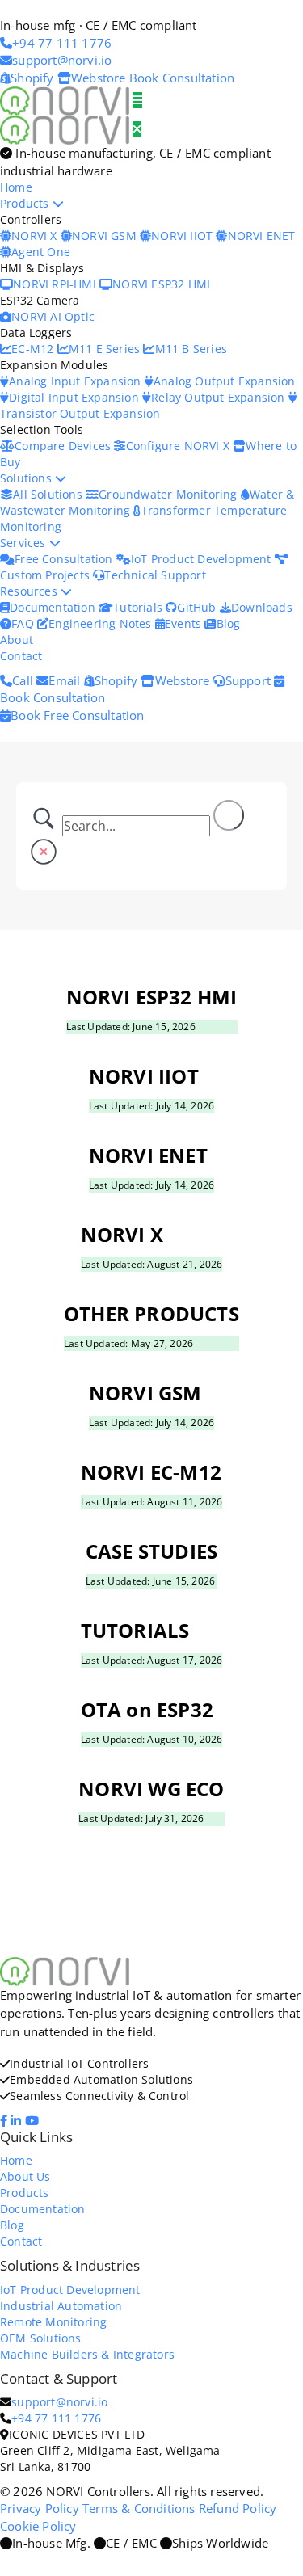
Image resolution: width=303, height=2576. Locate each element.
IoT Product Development (203, 559)
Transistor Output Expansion (80, 413)
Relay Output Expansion (220, 397)
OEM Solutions (41, 2338)
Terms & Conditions (139, 2508)
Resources (30, 591)
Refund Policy (238, 2508)
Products (26, 203)
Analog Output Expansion (225, 381)
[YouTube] (34, 2120)
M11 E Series (106, 349)
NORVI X (34, 236)
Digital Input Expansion (76, 397)
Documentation (54, 607)
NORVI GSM (106, 236)
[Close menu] (137, 129)
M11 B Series (191, 349)
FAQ (24, 623)
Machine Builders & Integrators (87, 2354)
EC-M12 (34, 349)
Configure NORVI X (179, 446)
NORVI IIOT (183, 236)
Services (25, 543)
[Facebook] (5, 2120)
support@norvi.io (59, 2402)
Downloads (262, 607)
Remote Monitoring (53, 2322)
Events (185, 623)
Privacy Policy (40, 2508)
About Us (25, 2176)
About (17, 640)
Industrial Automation (61, 2306)
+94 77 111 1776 (56, 2418)
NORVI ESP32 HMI (161, 284)
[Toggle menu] (137, 100)
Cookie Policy (38, 2526)
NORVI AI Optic (53, 316)
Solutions (27, 478)
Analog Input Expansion (77, 381)
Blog (228, 623)
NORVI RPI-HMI (56, 284)
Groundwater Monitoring (170, 494)
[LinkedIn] (17, 2120)
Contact (21, 656)
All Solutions (49, 494)
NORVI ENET (261, 236)
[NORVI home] (66, 128)
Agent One (41, 252)
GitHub (198, 607)
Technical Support (155, 575)
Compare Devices (64, 446)
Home (16, 187)
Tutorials (139, 607)
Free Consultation (65, 559)
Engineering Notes (102, 623)
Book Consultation (182, 78)
